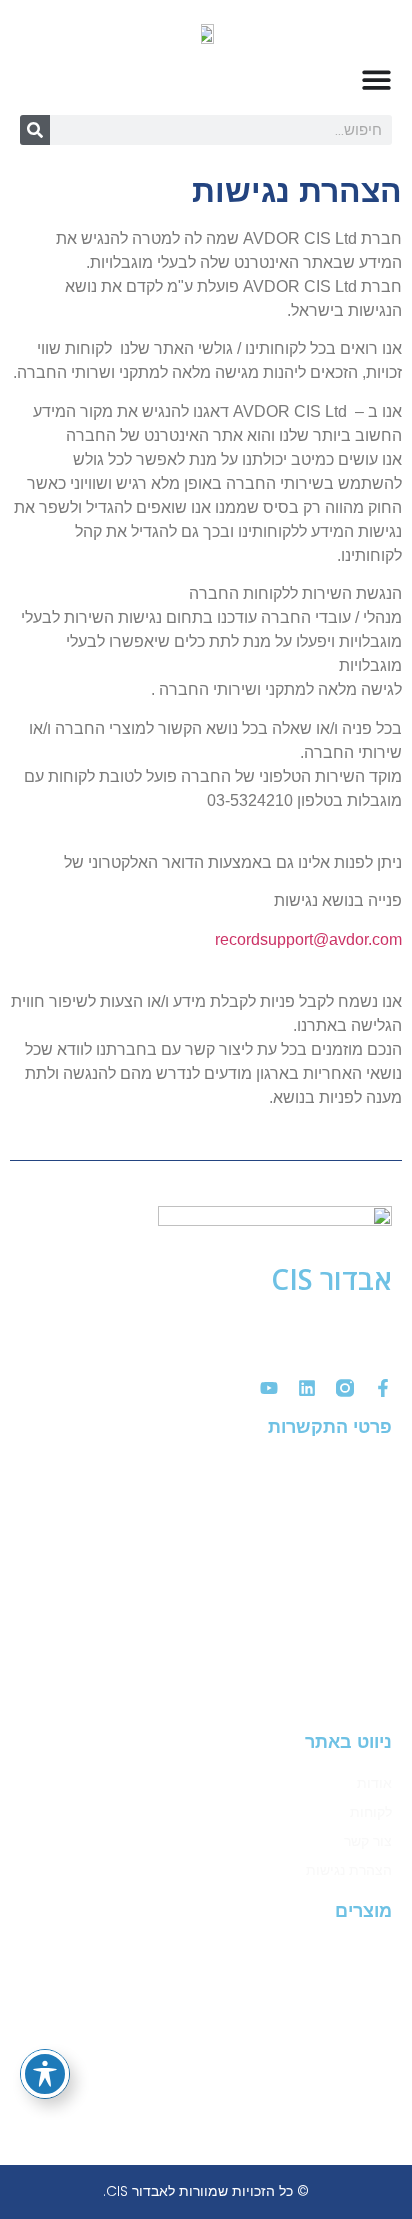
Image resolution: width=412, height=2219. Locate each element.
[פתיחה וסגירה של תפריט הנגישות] (45, 2074)
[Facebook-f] (383, 1388)
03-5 (288, 1525)
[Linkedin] (307, 1388)
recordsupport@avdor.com (308, 939)
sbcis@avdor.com (295, 1702)
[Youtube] (269, 1388)
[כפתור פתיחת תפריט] (376, 79)
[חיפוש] (35, 130)
